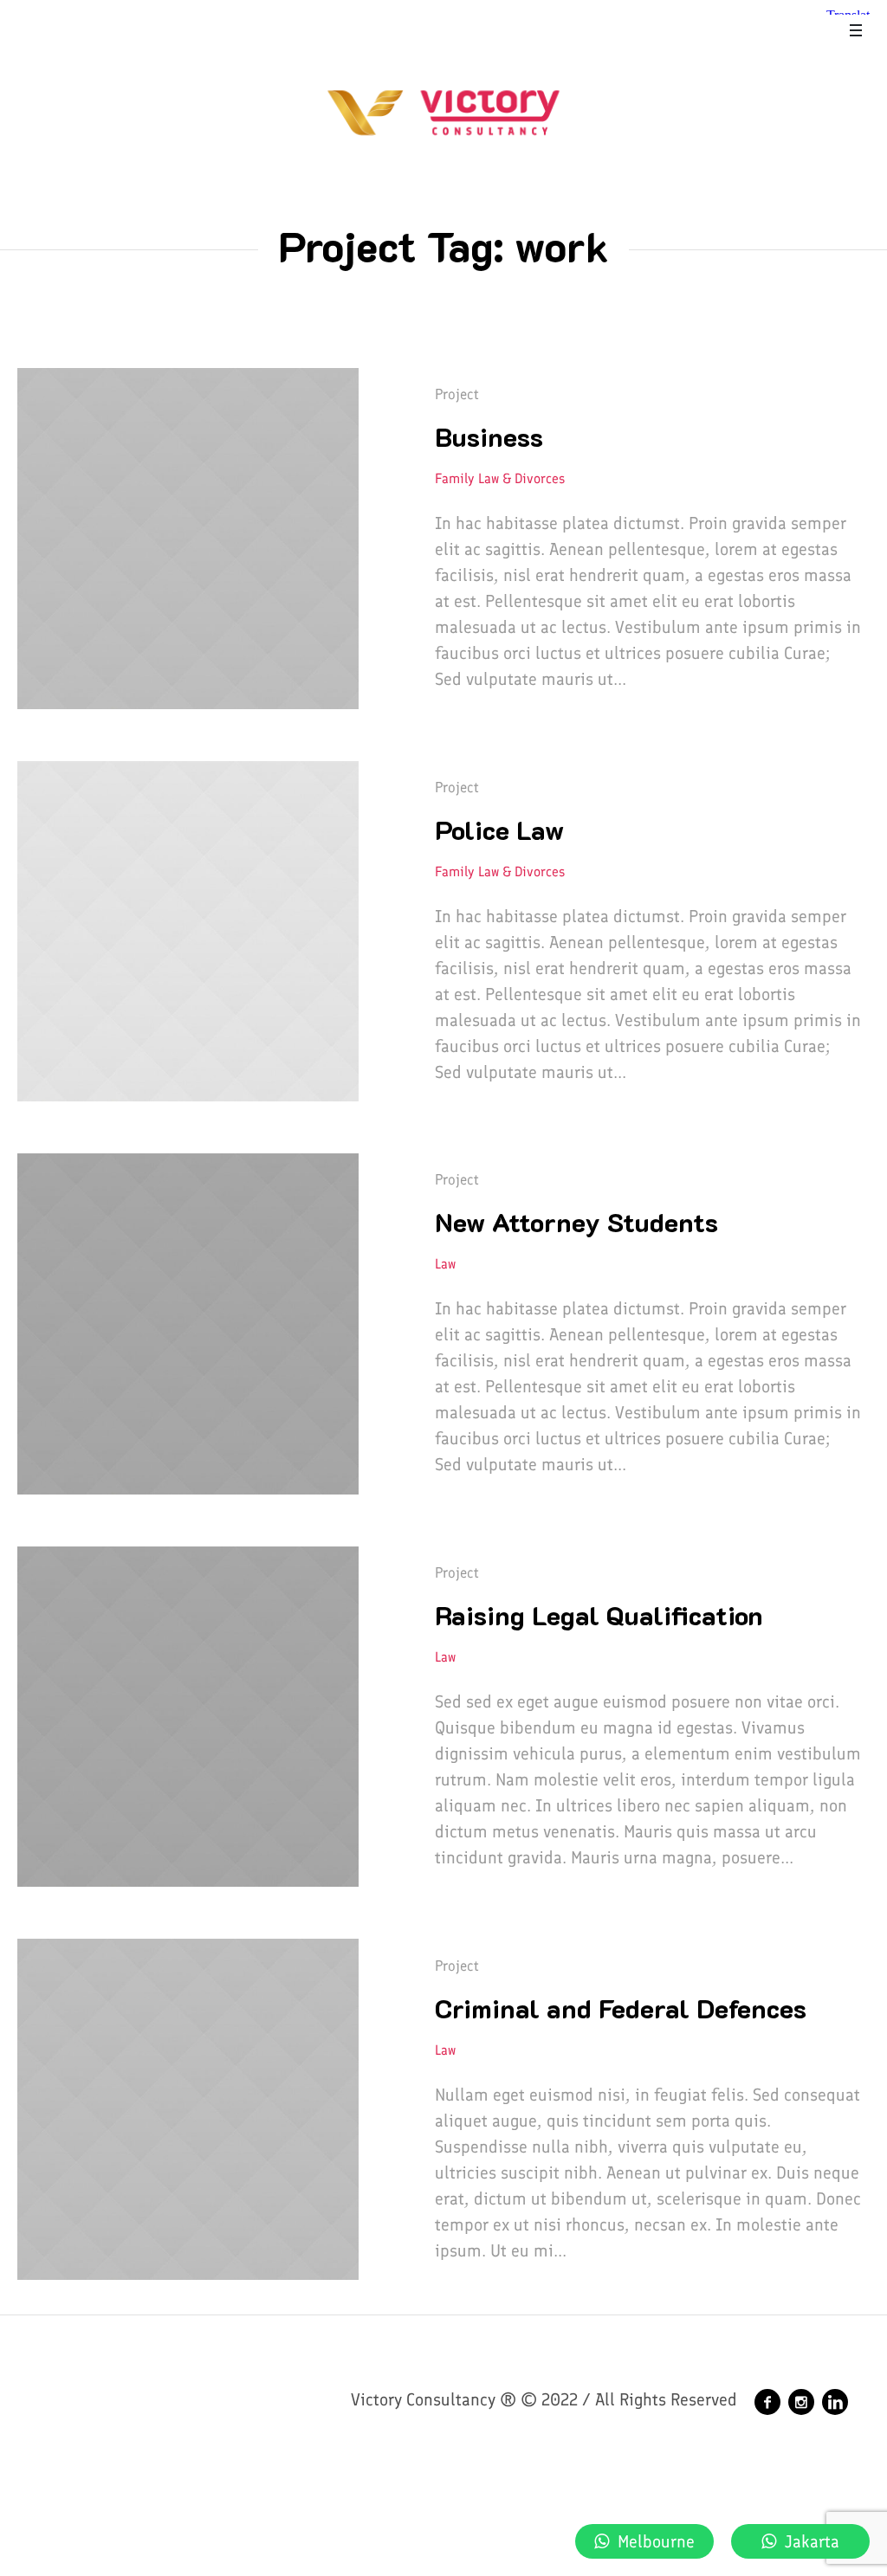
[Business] (188, 539)
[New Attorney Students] (188, 1324)
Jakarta (812, 2541)
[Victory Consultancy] (767, 2402)
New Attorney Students (576, 1222)
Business (489, 437)
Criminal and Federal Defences (621, 2008)
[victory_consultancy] (801, 2402)
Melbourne (656, 2541)
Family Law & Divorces (500, 478)
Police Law (499, 830)
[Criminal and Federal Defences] (188, 2109)
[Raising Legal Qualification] (188, 1717)
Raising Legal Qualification (599, 1615)
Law (445, 1264)
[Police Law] (188, 932)
